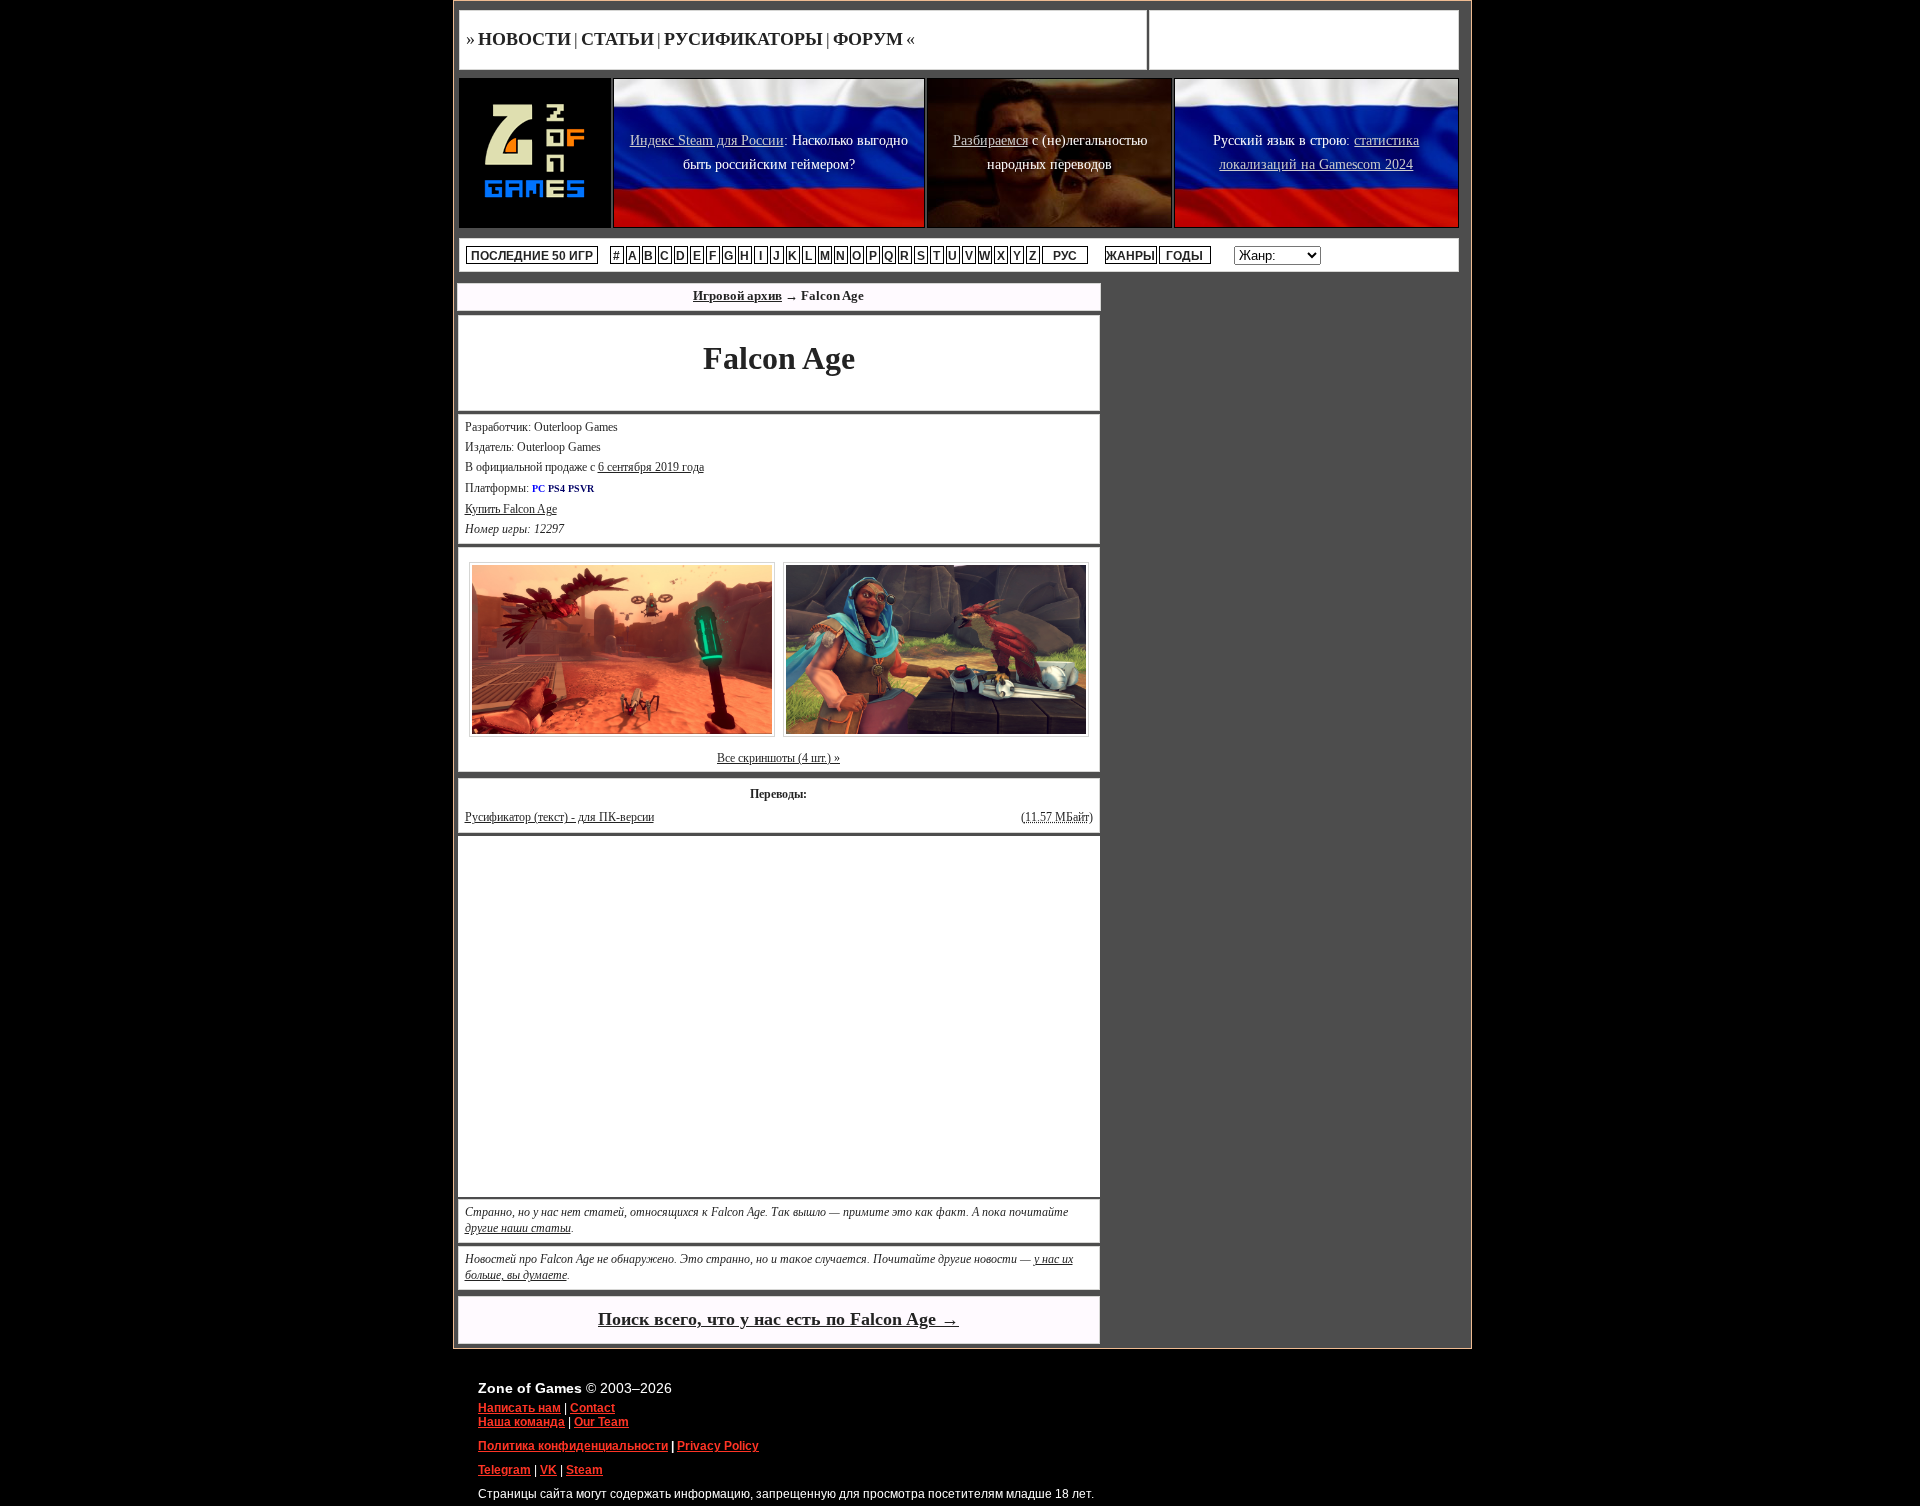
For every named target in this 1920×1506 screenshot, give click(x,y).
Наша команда (521, 1422)
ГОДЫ (1184, 256)
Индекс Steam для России (707, 140)
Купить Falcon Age (511, 509)
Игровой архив (737, 295)
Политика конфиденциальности (573, 1446)
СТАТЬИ (617, 39)
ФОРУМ (868, 39)
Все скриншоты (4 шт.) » (778, 758)
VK (548, 1470)
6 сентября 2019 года (651, 467)
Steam (584, 1470)
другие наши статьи (518, 1228)
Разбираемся (990, 140)
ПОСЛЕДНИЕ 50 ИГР (532, 256)
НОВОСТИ (524, 39)
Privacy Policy (718, 1446)
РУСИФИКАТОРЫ (743, 39)
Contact (592, 1408)
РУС (1065, 256)
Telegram (504, 1470)
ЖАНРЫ (1130, 256)
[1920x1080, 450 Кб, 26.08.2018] (622, 648)
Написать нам (519, 1408)
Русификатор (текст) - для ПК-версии (559, 817)
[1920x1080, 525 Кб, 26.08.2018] (936, 648)
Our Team (601, 1422)
